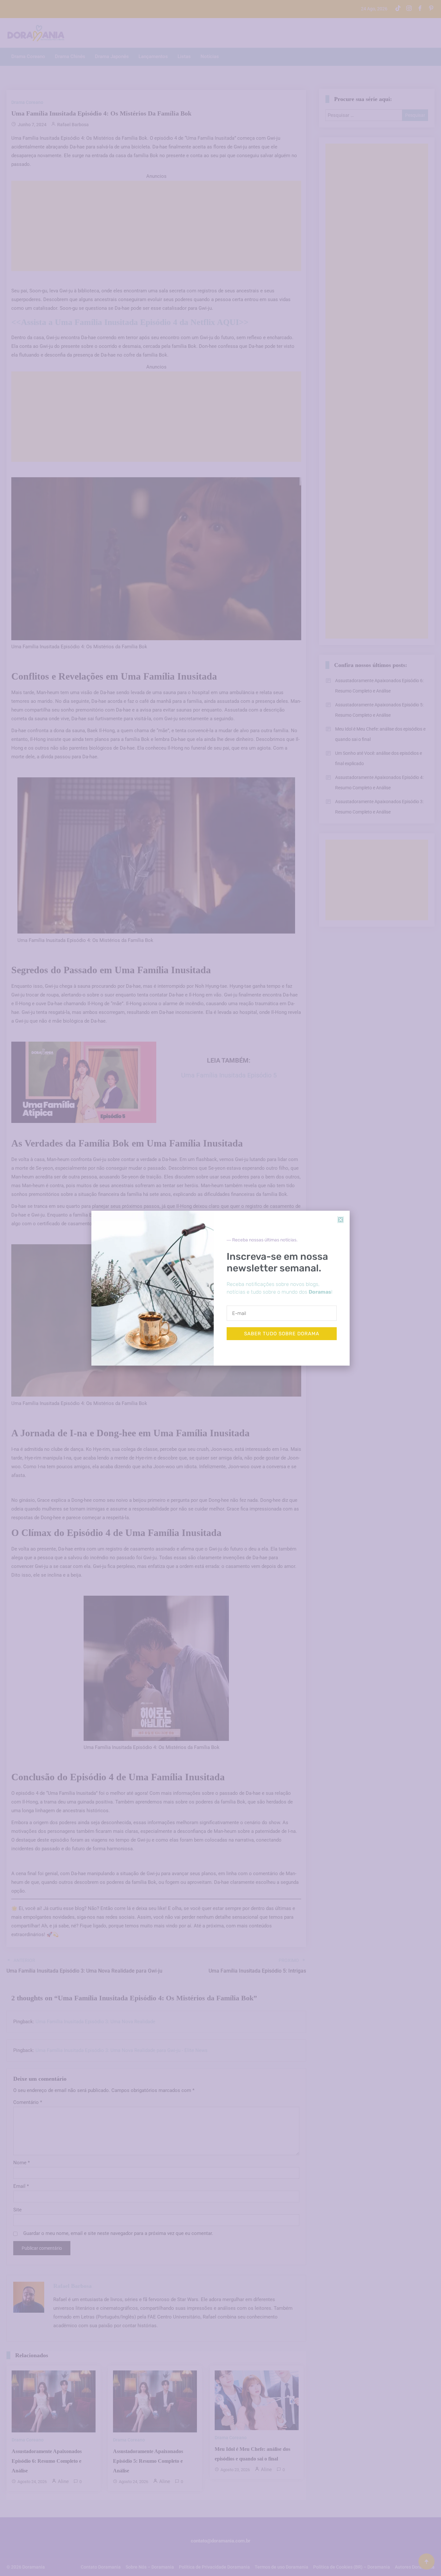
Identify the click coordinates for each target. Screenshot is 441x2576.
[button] (341, 1220)
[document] (221, 1288)
